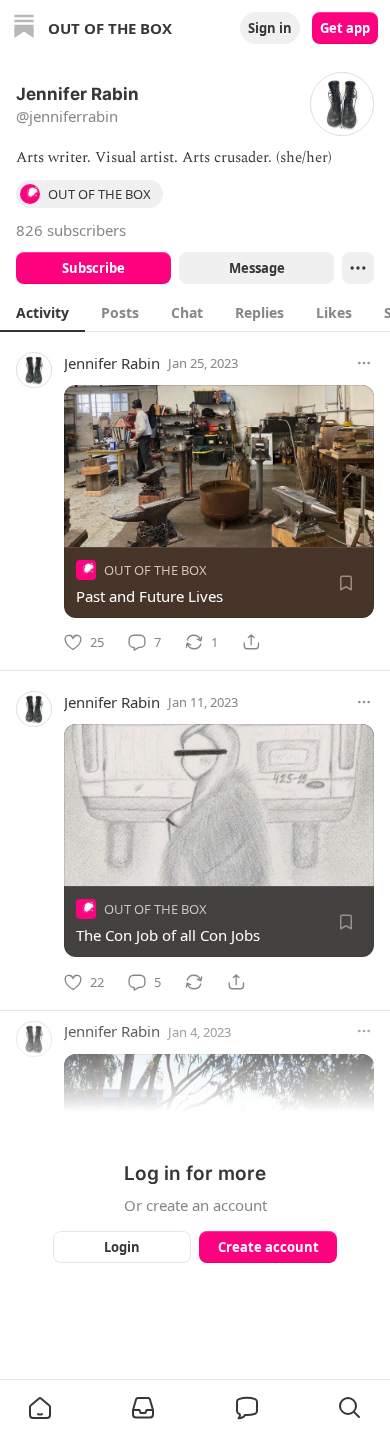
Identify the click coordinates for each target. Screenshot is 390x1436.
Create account (268, 1247)
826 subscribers (71, 230)
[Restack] (194, 982)
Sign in (270, 28)
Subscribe (93, 268)
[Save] (346, 583)
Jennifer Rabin (112, 363)
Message (257, 268)
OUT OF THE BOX (155, 570)
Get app (345, 28)
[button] (40, 1408)
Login (122, 1247)
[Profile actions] (358, 268)
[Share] (251, 642)
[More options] (364, 363)
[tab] (42, 312)
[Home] (24, 28)
